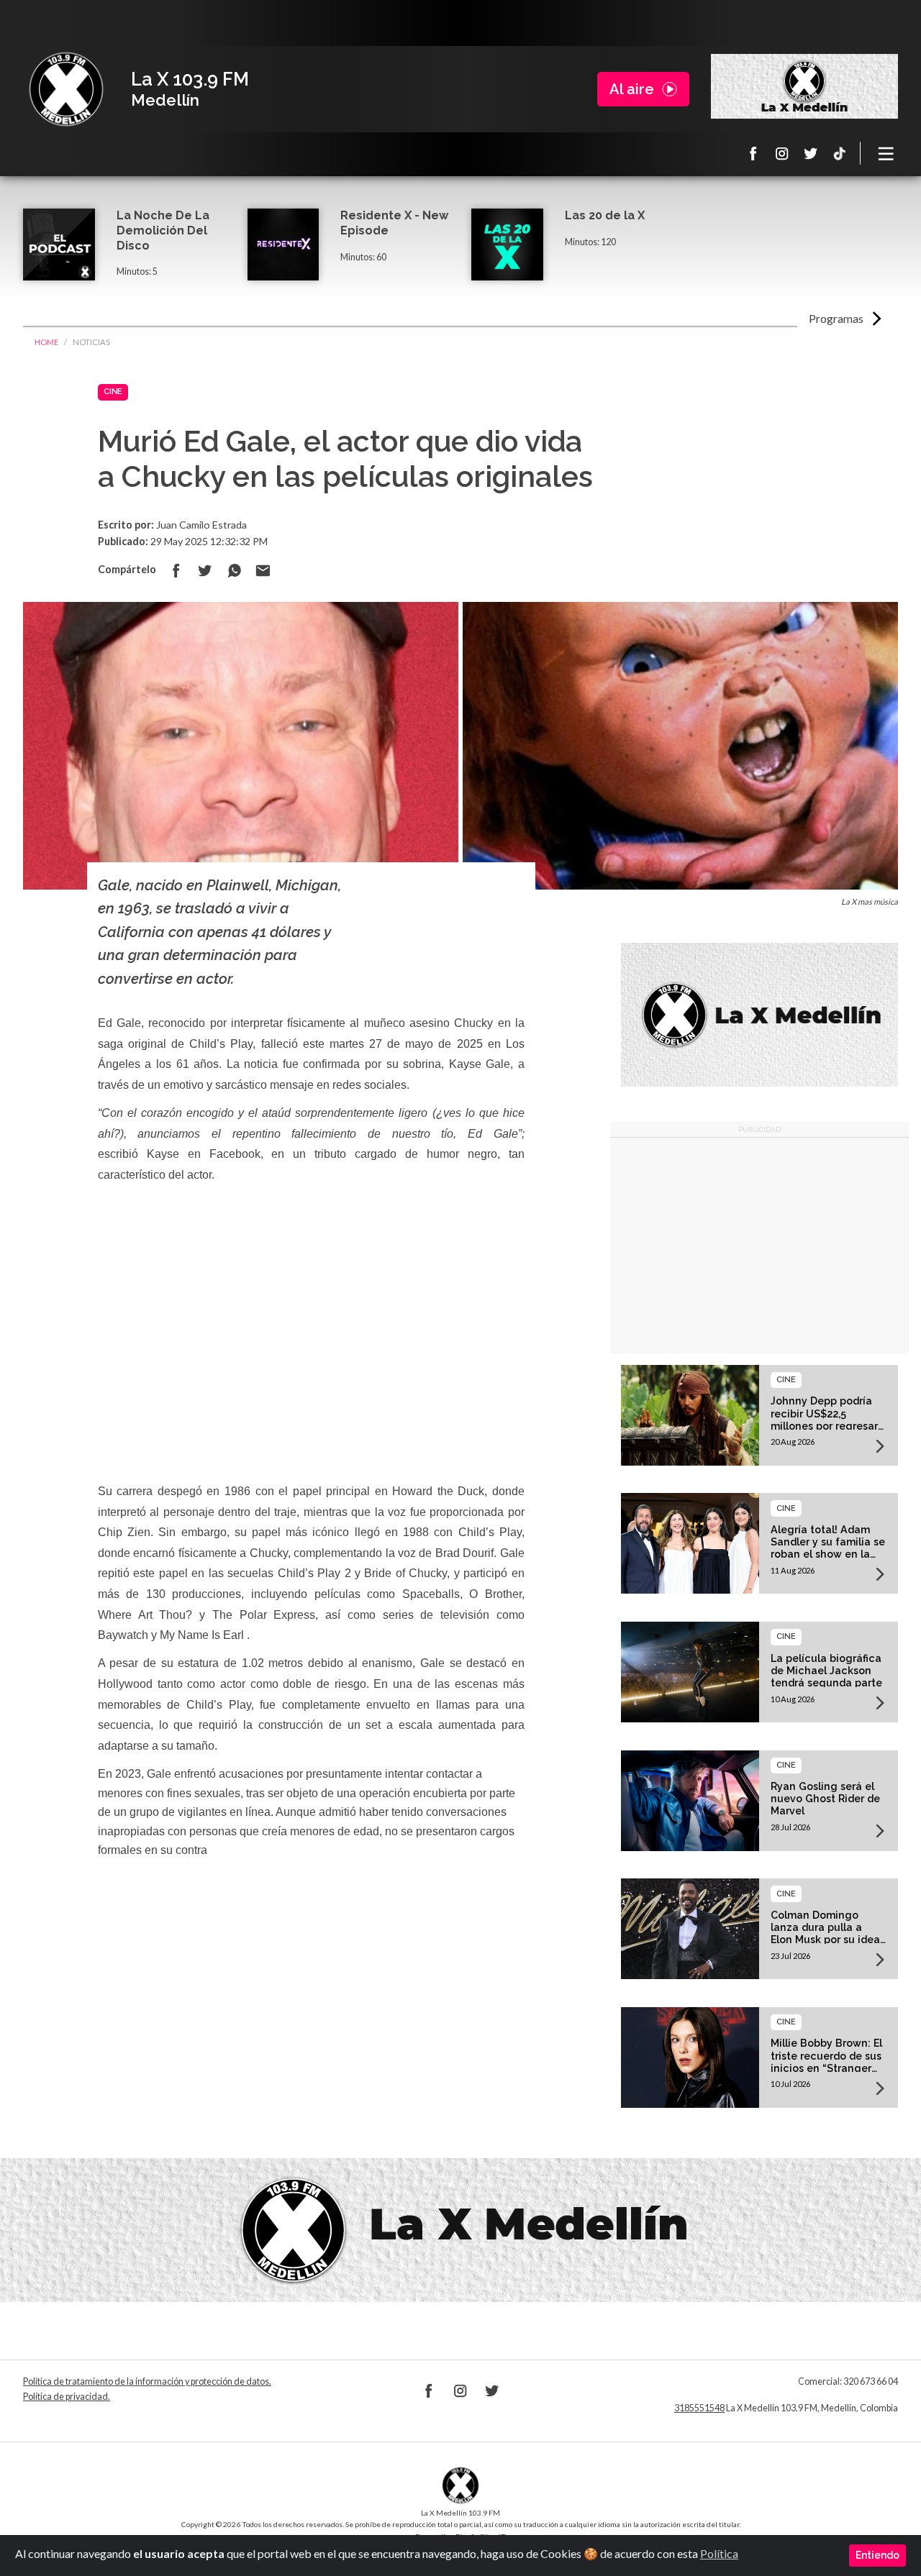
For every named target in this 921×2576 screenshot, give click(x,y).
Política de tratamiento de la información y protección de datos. (147, 2381)
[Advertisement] (759, 1246)
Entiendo (877, 2555)
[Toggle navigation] (886, 153)
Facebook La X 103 (753, 153)
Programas (836, 318)
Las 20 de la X (605, 215)
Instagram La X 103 (782, 153)
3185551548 (699, 2408)
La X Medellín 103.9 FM (66, 89)
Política (719, 2553)
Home (46, 342)
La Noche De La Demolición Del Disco (163, 230)
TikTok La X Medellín (840, 153)
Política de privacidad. (67, 2397)
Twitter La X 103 (811, 153)
